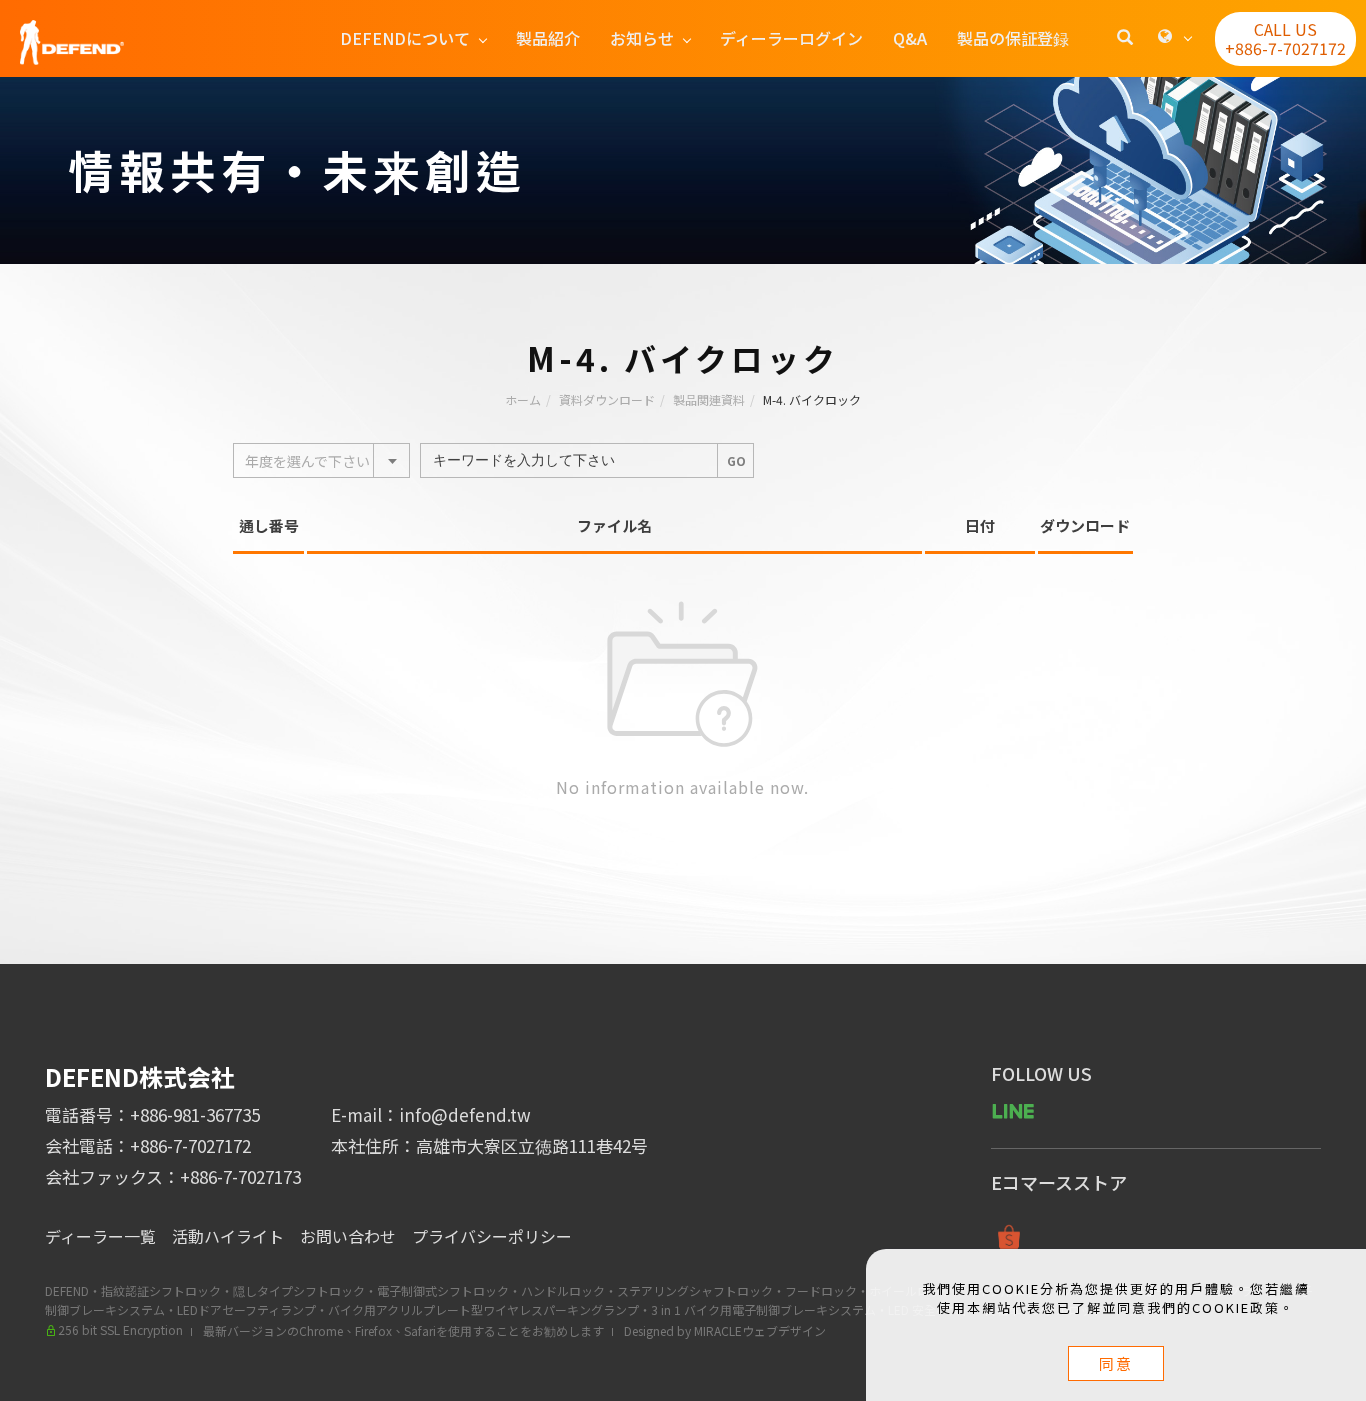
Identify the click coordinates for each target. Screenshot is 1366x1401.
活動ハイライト (228, 1236)
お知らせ (642, 38)
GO (736, 460)
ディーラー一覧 (100, 1236)
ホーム (523, 399)
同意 (1116, 1363)
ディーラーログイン (791, 38)
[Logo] (72, 40)
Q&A (910, 38)
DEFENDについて (405, 38)
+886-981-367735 (195, 1114)
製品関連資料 (709, 399)
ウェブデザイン (784, 1330)
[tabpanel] (683, 170)
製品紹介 (548, 38)
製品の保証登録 (1013, 38)
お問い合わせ (348, 1236)
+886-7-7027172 (190, 1145)
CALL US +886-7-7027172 (1285, 38)
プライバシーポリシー (492, 1236)
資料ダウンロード (607, 399)
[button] (1125, 39)
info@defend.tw (465, 1114)
